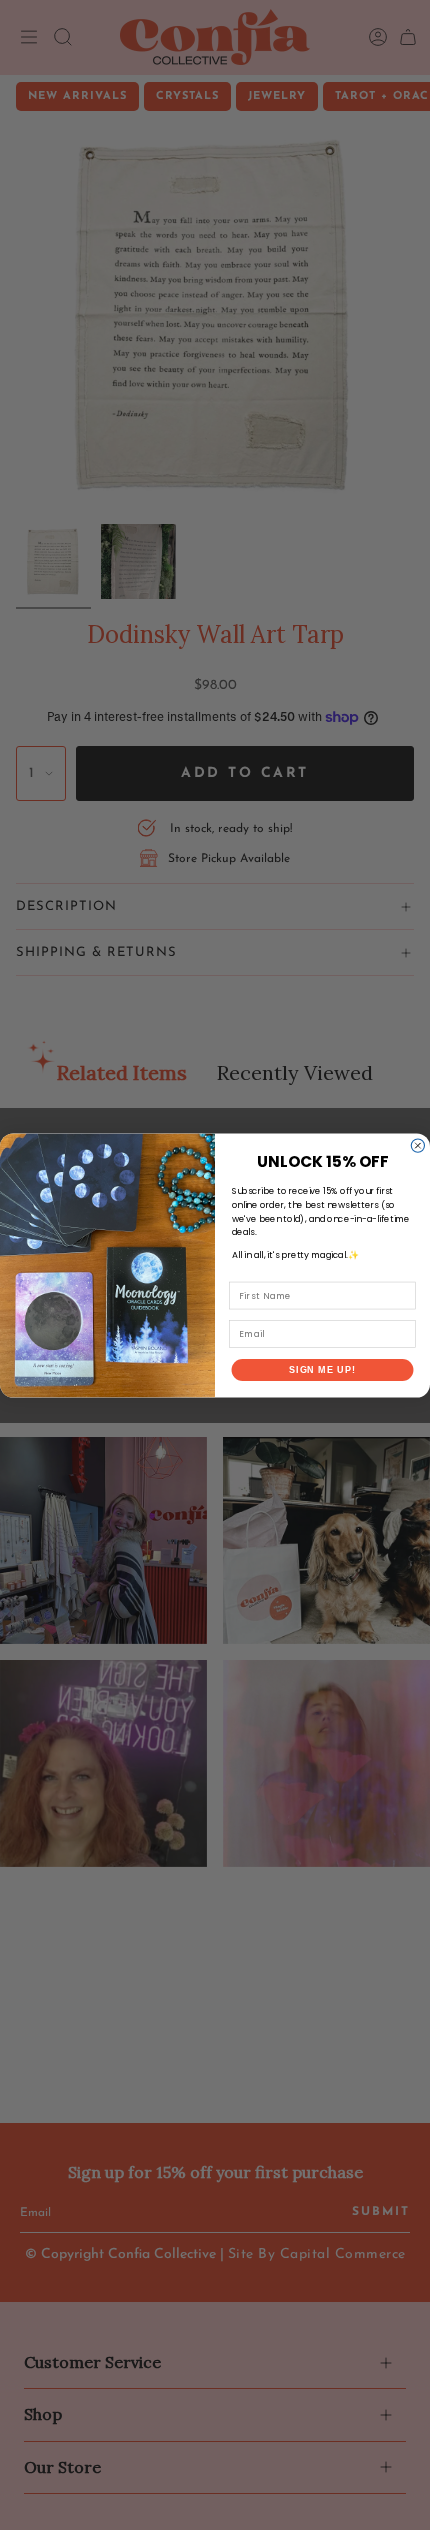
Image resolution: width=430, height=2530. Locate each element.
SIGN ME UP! (322, 1369)
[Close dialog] (417, 1144)
